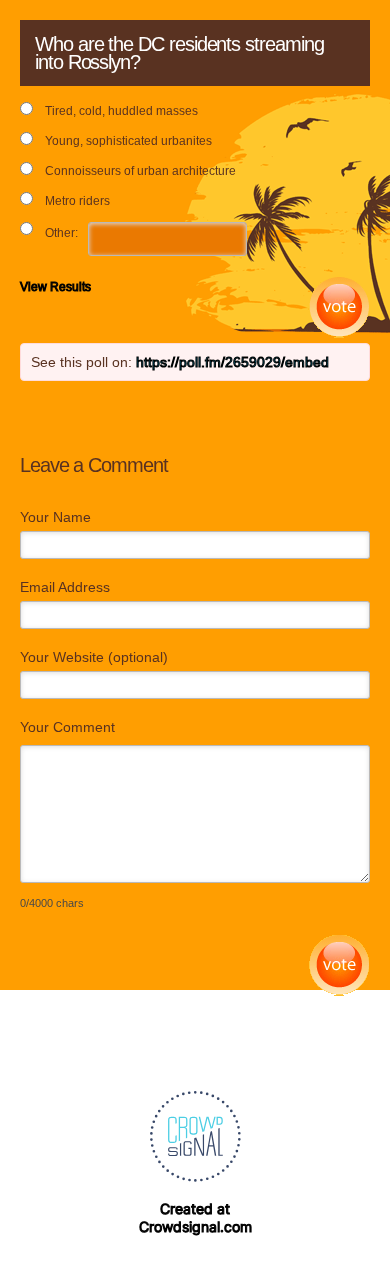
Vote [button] (339, 307)
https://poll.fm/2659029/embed (232, 362)
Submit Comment (339, 965)
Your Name (55, 517)
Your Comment (67, 727)
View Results (55, 287)
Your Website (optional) (94, 657)
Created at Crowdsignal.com (195, 1217)
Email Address (65, 587)
